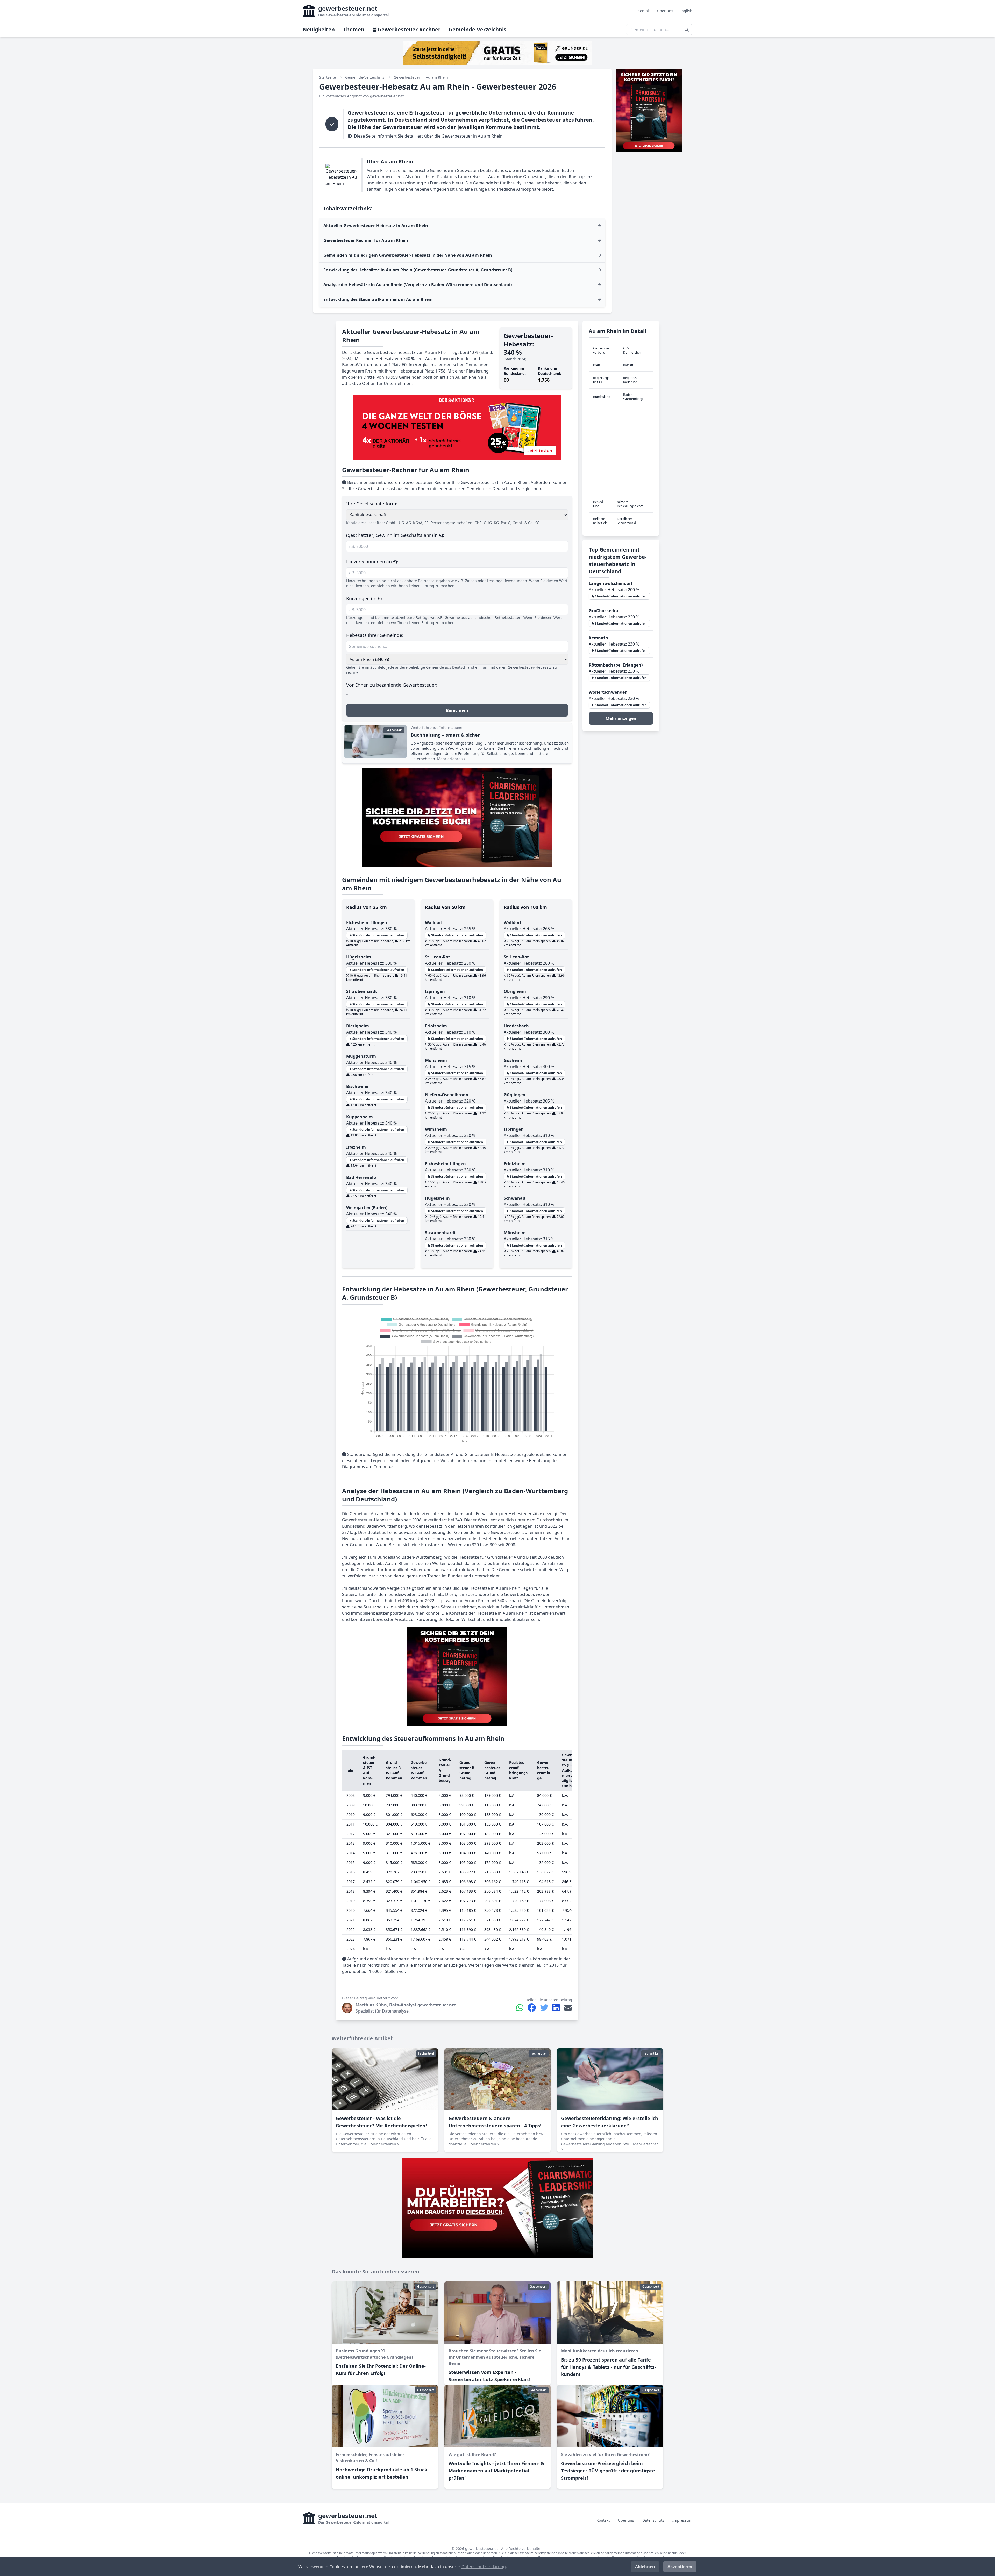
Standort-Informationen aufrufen (378, 935)
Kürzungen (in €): (365, 598)
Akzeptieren (680, 2567)
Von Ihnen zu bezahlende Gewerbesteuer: (392, 685)
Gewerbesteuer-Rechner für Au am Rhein (366, 240)
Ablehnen (645, 2567)
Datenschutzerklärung (484, 2567)
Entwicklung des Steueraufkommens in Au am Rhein (378, 299)
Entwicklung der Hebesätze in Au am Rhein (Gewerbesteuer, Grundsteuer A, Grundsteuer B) (418, 270)
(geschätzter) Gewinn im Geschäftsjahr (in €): (395, 535)
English (686, 11)
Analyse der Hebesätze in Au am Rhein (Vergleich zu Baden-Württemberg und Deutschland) (418, 285)
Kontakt (644, 11)
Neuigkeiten (319, 29)
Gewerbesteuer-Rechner (408, 29)
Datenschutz (653, 2520)
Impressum (682, 2520)
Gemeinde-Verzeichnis (478, 29)
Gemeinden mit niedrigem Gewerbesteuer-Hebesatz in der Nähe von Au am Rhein (408, 255)
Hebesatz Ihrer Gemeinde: (375, 635)
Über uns (665, 11)
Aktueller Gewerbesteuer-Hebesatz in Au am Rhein (376, 226)
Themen (354, 29)
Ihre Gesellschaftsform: (372, 504)
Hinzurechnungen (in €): (372, 562)
